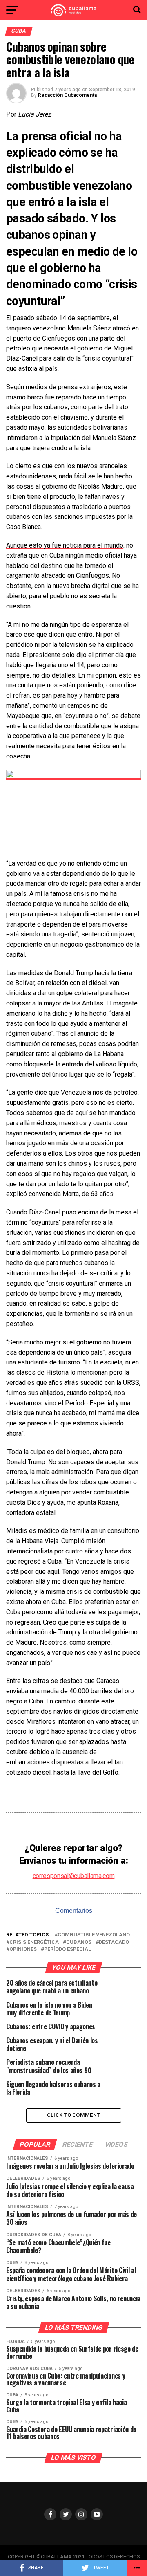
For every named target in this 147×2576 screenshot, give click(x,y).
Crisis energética (34, 1942)
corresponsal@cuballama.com (74, 1876)
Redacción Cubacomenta (67, 95)
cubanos (79, 1942)
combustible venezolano (94, 1935)
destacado (114, 1942)
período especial (68, 1949)
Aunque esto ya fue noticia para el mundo (65, 545)
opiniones (23, 1949)
